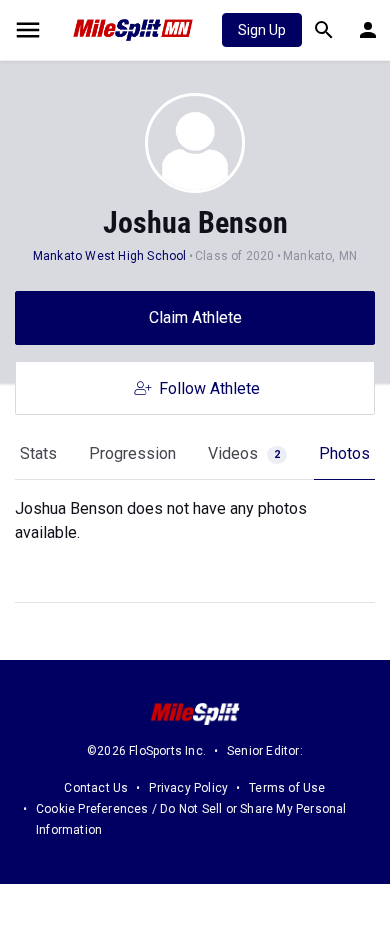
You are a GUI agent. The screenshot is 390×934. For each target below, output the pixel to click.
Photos (344, 453)
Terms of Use (287, 788)
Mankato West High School (110, 256)
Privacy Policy (188, 788)
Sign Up (262, 30)
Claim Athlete (195, 317)
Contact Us (96, 788)
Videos (244, 453)
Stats (38, 453)
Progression (132, 453)
